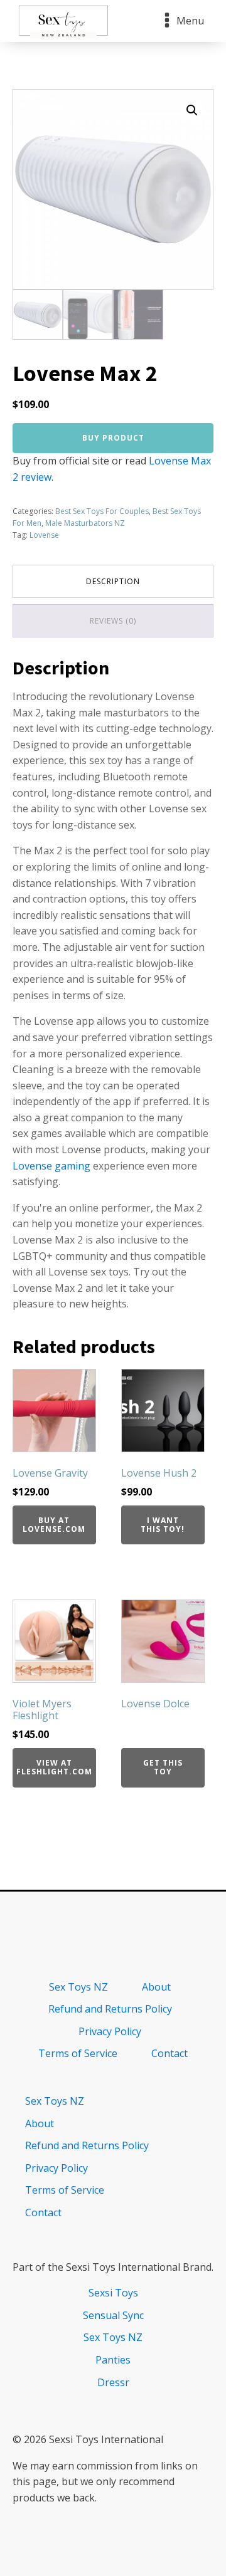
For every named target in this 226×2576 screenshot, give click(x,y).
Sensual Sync (113, 2315)
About (156, 1987)
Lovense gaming (51, 1166)
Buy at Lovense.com (54, 1525)
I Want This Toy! (163, 1525)
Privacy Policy (110, 2031)
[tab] (113, 581)
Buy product (113, 438)
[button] (192, 110)
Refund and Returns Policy (110, 2009)
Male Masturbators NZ (85, 523)
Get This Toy (163, 1767)
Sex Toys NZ (78, 1987)
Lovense (44, 535)
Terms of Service (78, 2053)
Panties (113, 2360)
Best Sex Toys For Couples (102, 511)
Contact (169, 2053)
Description (113, 581)
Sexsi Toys (113, 2293)
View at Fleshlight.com (54, 1767)
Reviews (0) (113, 621)
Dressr (113, 2382)
